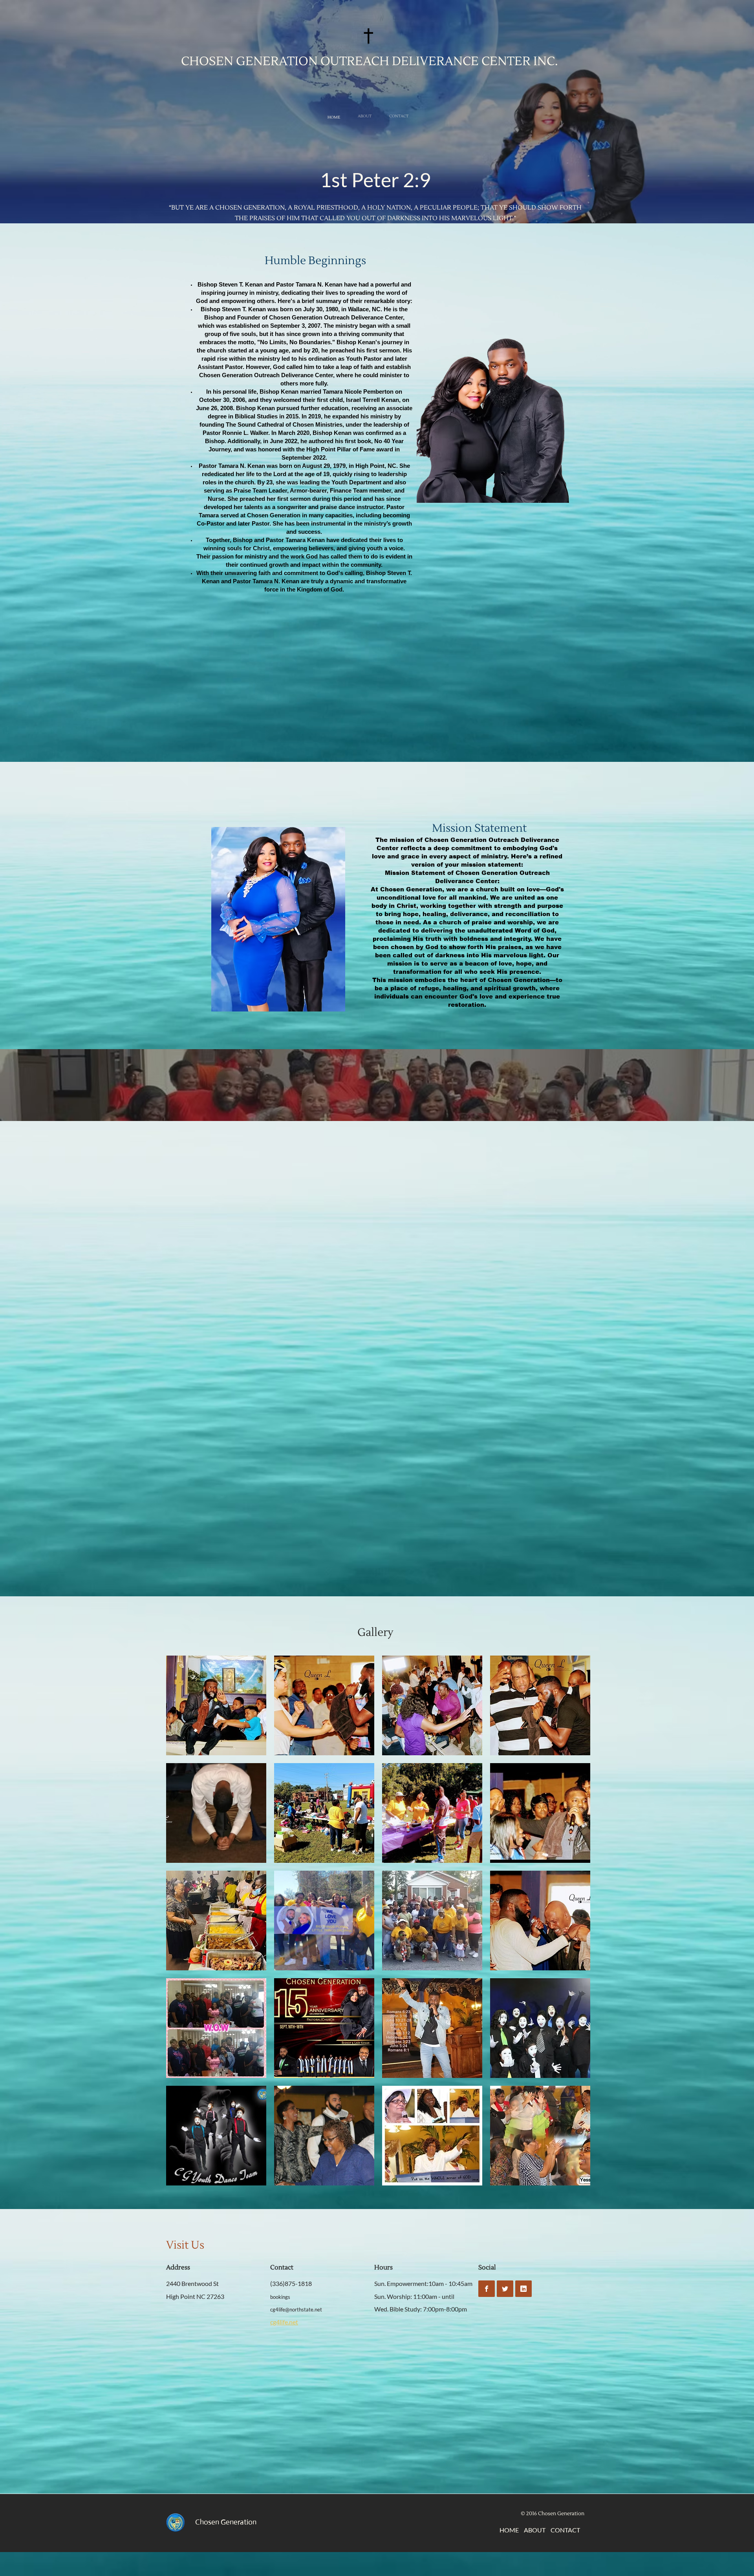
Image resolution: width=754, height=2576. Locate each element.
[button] (216, 1705)
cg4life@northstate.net (296, 2309)
